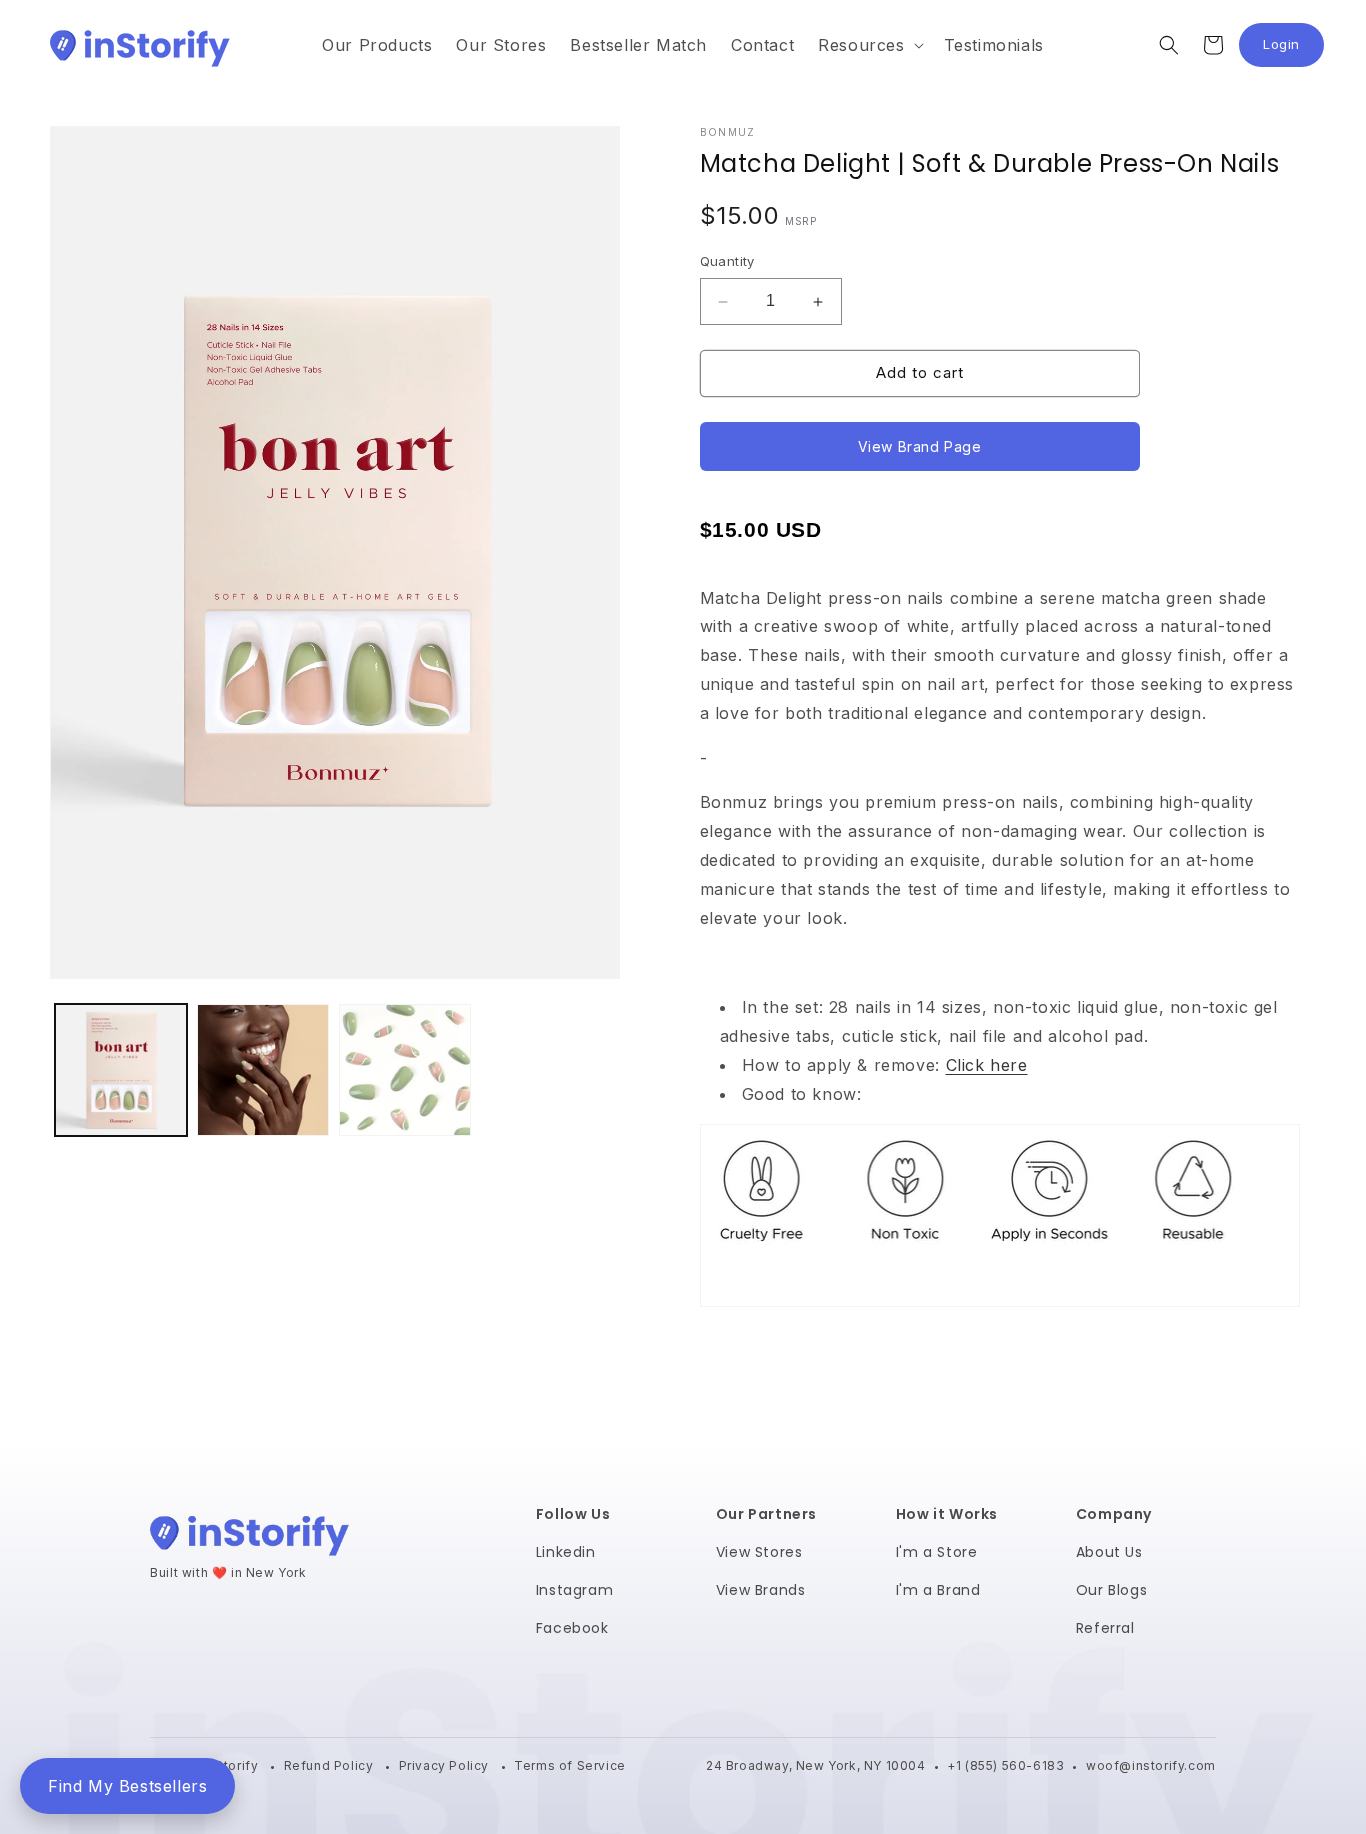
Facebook (572, 1628)
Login (1293, 49)
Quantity (727, 262)
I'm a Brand (938, 1590)
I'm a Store (937, 1552)
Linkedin (566, 1552)
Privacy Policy (446, 1765)
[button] (868, 45)
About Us (1109, 1552)
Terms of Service (570, 1765)
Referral (1105, 1628)
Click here (987, 1065)
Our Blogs (1111, 1590)
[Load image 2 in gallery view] (263, 1070)
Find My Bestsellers (127, 1786)
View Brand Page (920, 446)
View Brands (761, 1590)
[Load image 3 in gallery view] (405, 1070)
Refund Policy (330, 1765)
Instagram (574, 1590)
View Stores (759, 1552)
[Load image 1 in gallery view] (121, 1070)
